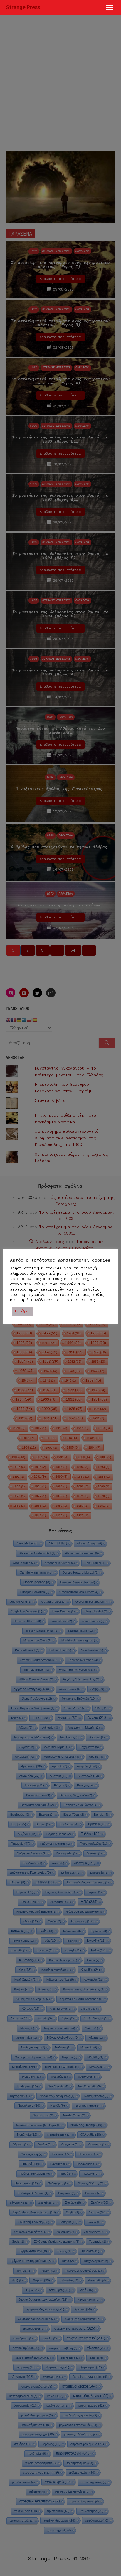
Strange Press (23, 7)
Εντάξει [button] (22, 1311)
